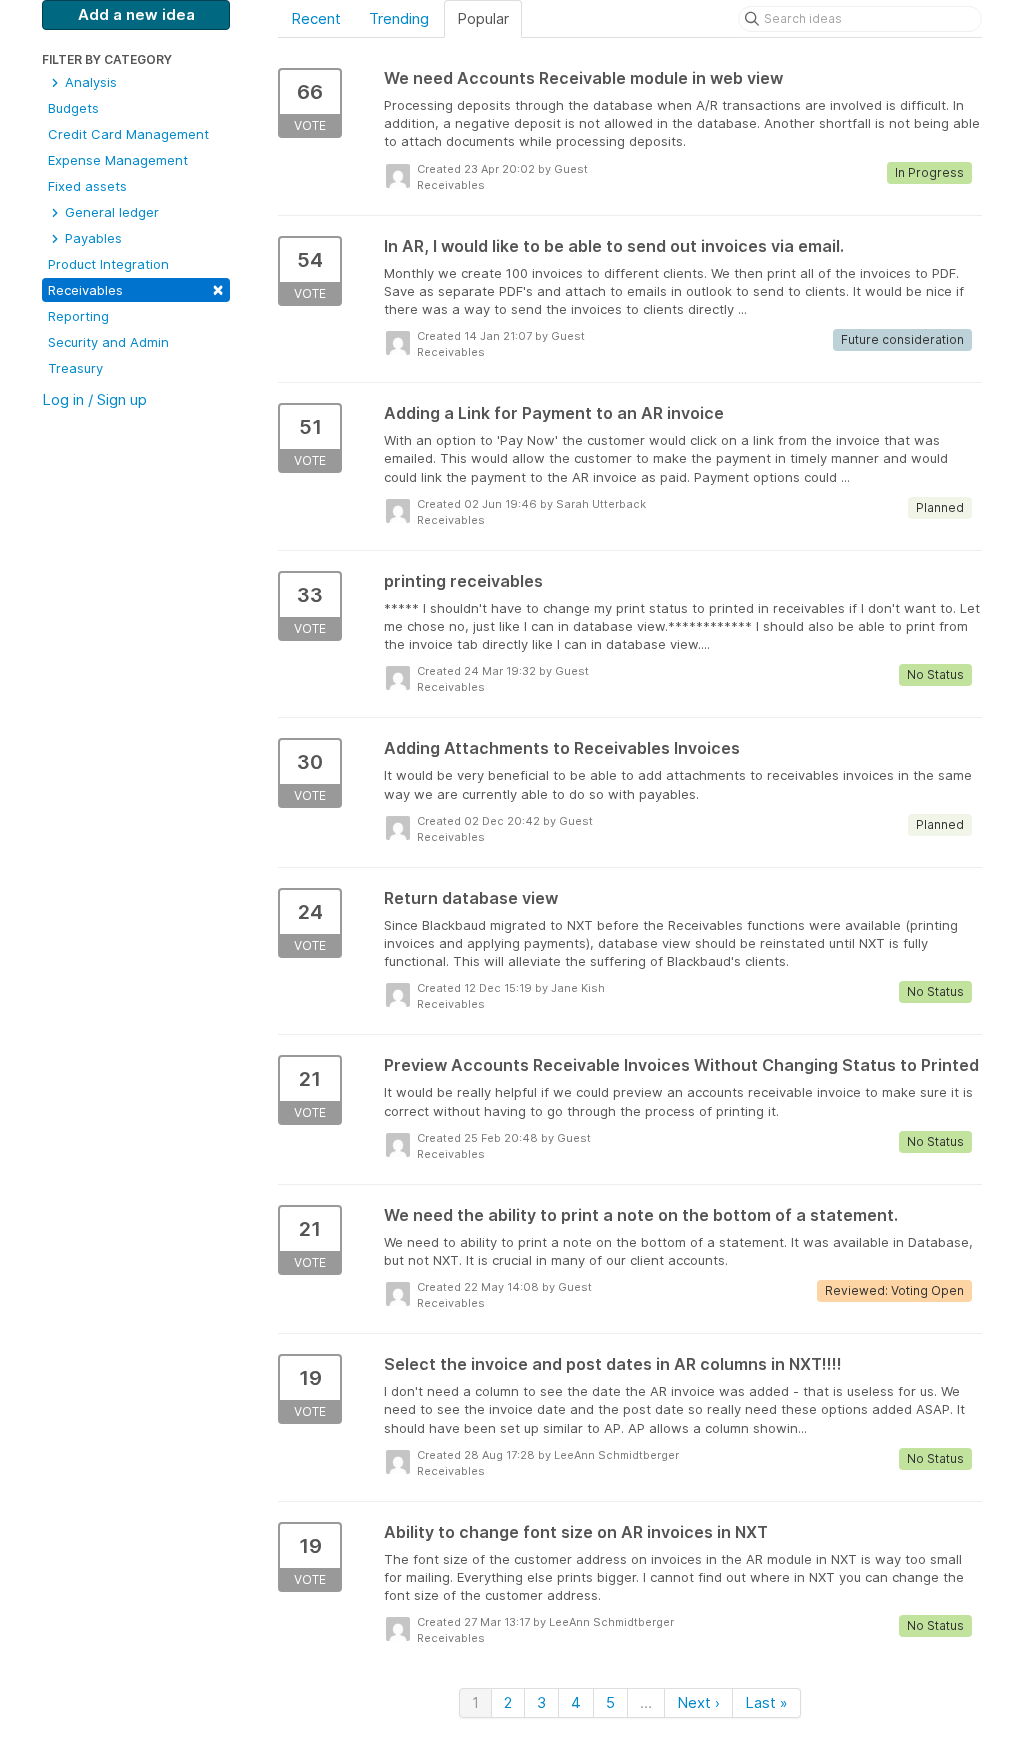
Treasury (75, 368)
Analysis (89, 82)
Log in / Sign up (94, 399)
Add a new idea (136, 14)
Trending (399, 18)
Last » (766, 1702)
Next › (698, 1702)
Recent (316, 18)
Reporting (78, 316)
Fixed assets (87, 186)
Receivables (136, 288)
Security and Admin (108, 342)
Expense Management (118, 160)
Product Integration (108, 264)
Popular (483, 18)
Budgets (73, 108)
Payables (91, 238)
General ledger (110, 212)
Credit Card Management (128, 134)
